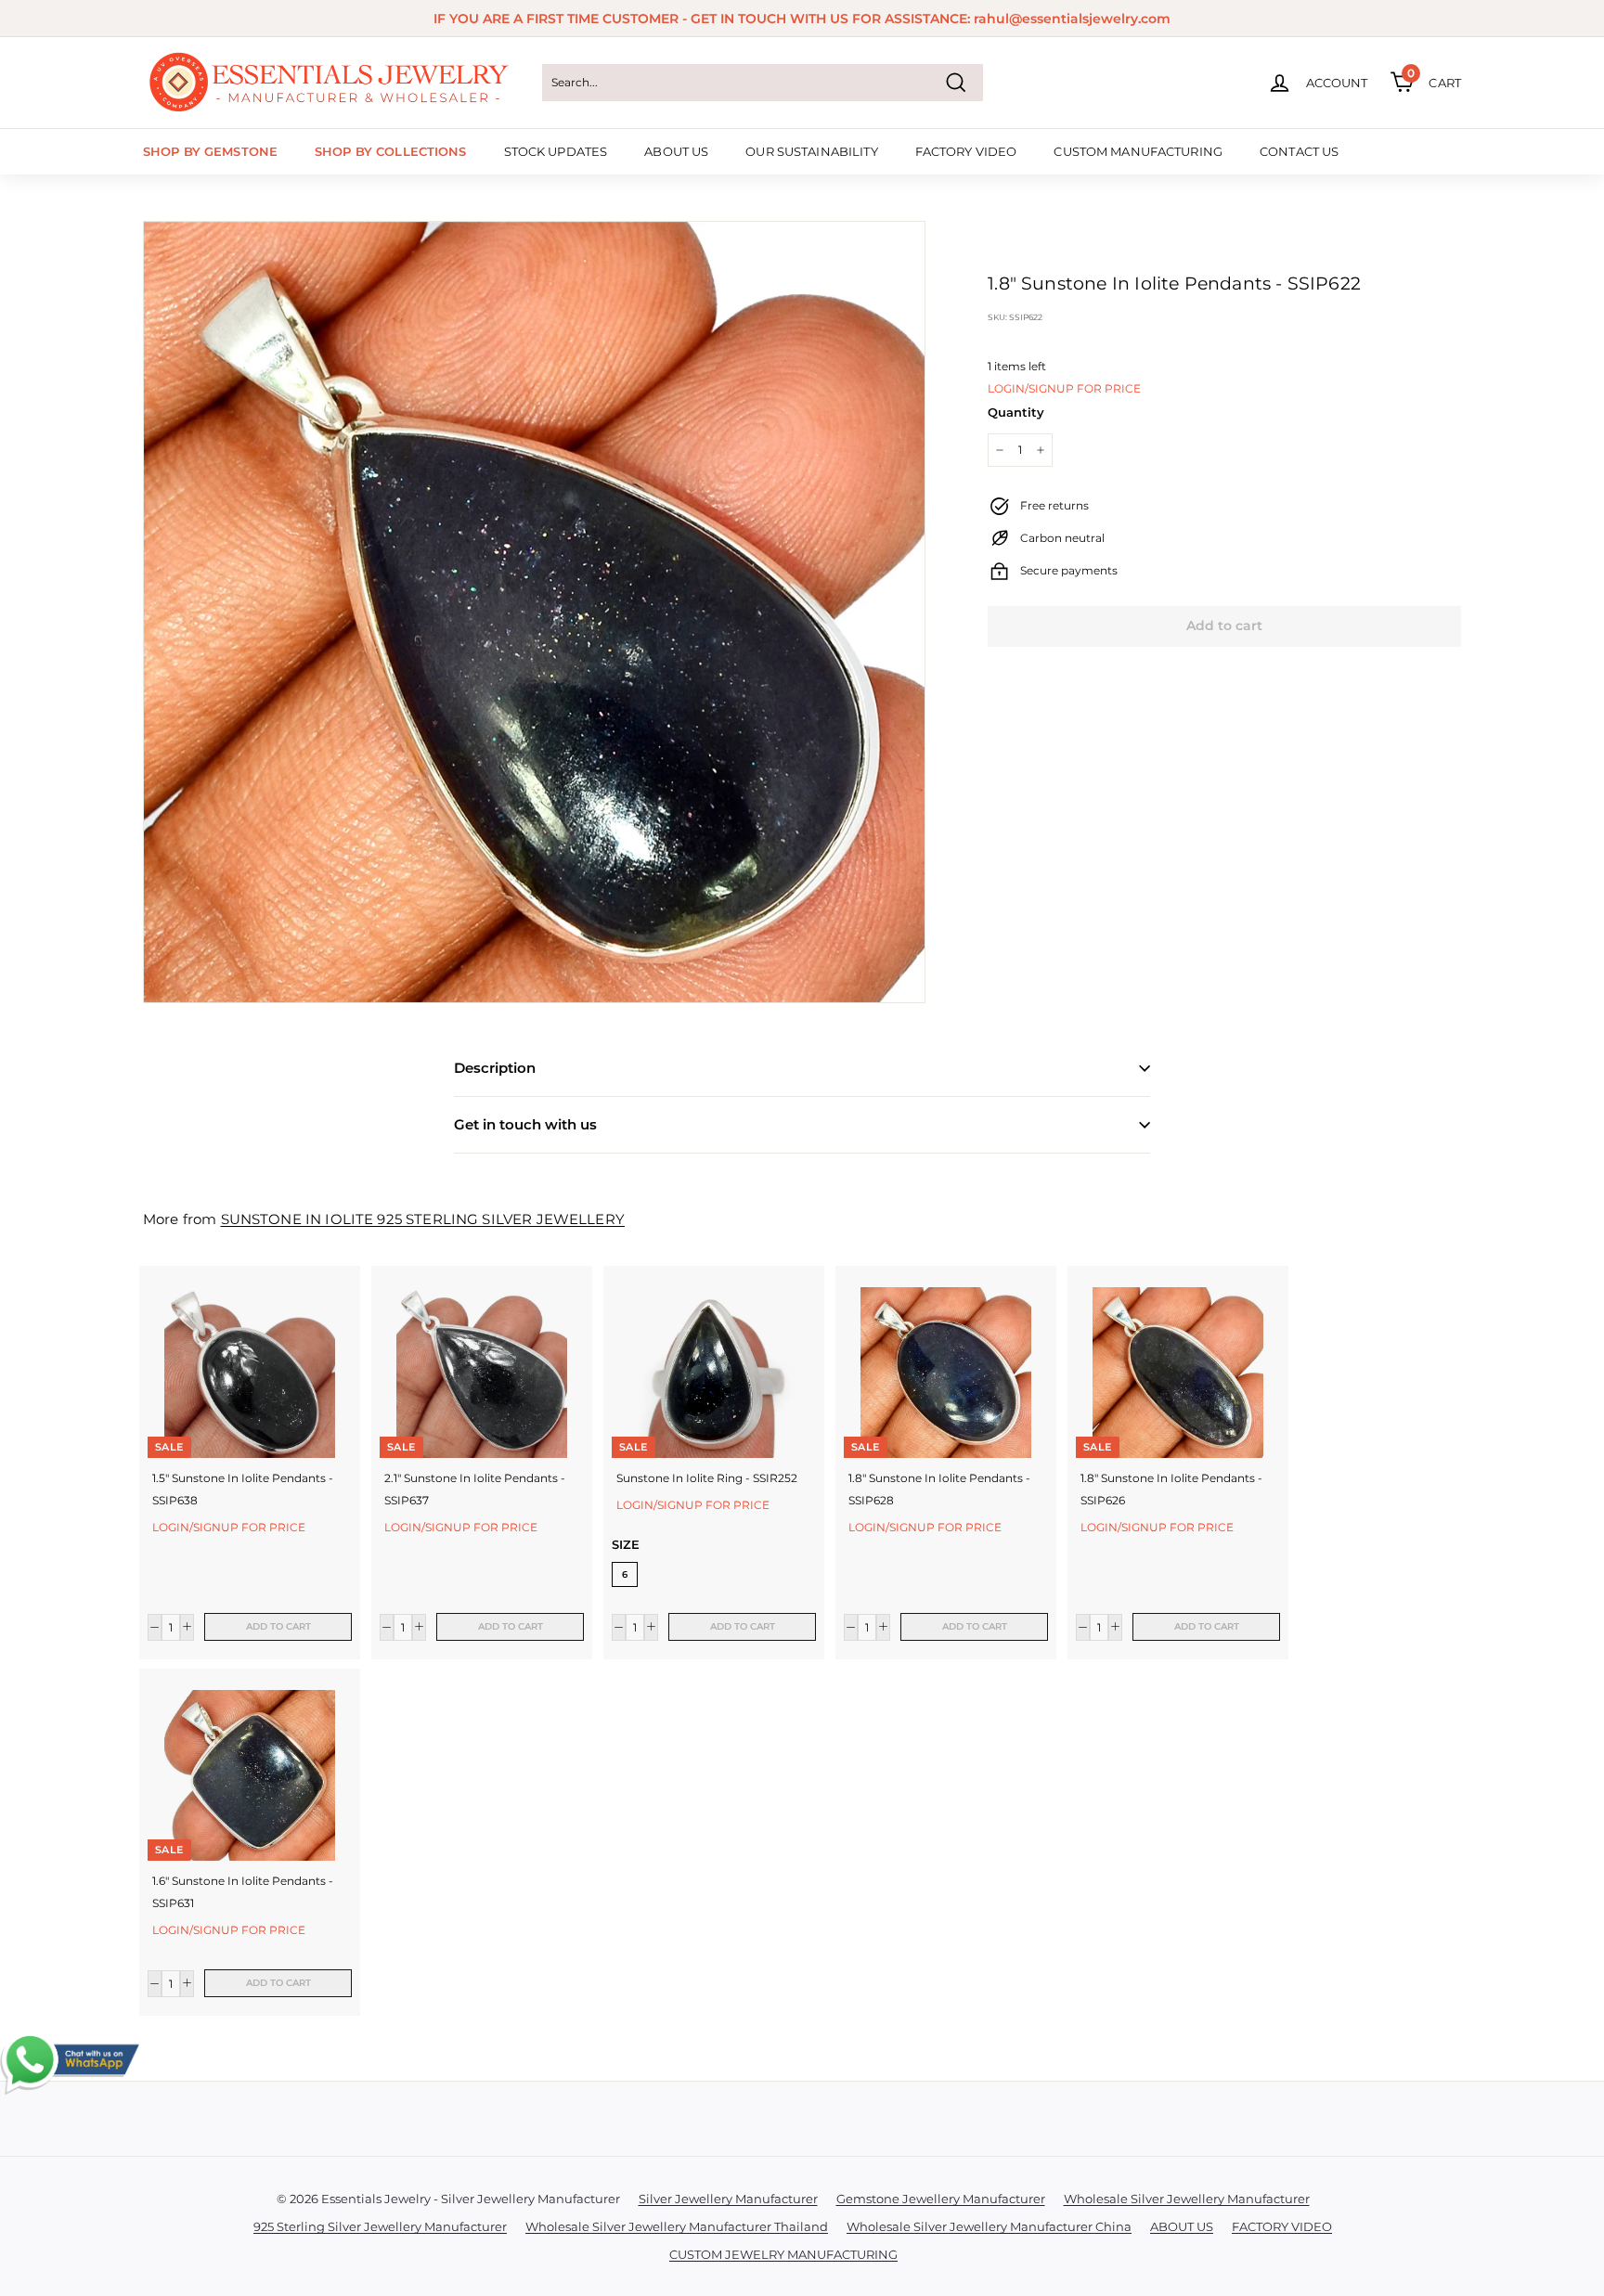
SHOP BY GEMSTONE (210, 151)
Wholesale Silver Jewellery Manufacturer (1187, 2199)
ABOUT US (676, 151)
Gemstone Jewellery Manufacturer (941, 2199)
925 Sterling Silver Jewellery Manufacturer (380, 2226)
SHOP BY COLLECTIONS (390, 151)
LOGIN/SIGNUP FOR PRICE (1064, 388)
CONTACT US (1299, 151)
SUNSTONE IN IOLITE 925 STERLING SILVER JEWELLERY (423, 1219)
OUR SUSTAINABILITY (811, 151)
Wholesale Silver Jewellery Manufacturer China (989, 2226)
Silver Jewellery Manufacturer (728, 2199)
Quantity (1016, 412)
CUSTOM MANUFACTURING (1138, 151)
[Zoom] (534, 612)
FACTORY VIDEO (966, 151)
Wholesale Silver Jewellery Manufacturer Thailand (677, 2226)
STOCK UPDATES (556, 151)
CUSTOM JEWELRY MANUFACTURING (783, 2254)
